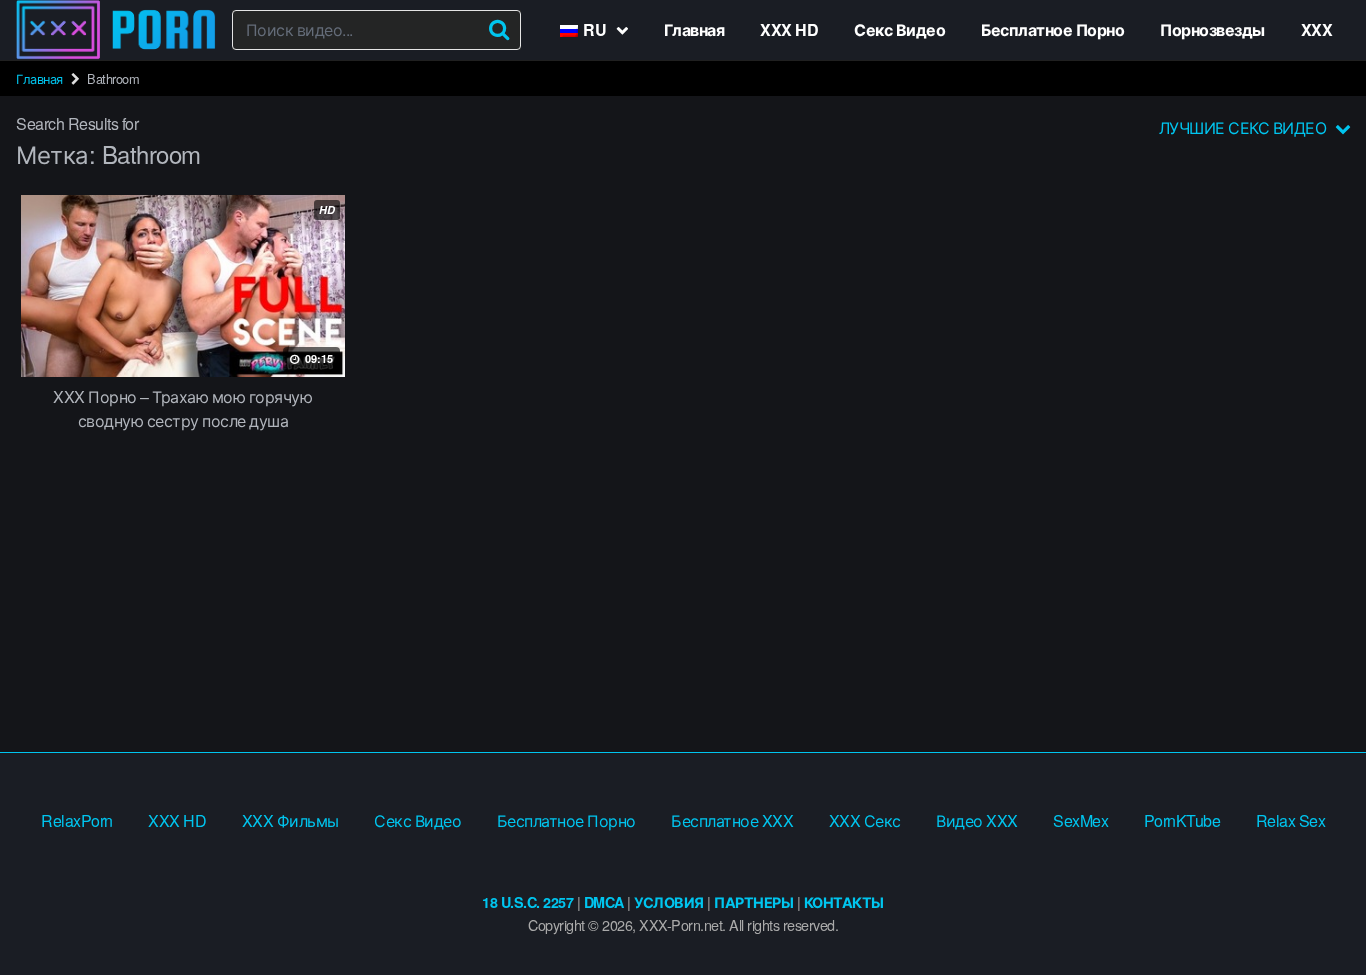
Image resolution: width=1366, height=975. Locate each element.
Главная (694, 29)
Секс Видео (899, 29)
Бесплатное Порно (1052, 29)
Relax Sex (1291, 820)
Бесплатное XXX (732, 820)
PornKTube (1182, 820)
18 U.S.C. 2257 (527, 902)
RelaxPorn (77, 820)
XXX (1317, 29)
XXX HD (789, 29)
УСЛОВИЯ (669, 902)
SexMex (1080, 820)
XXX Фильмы (290, 820)
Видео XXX (977, 820)
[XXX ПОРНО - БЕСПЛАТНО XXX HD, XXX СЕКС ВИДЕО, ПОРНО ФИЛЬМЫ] (116, 30)
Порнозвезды (1212, 29)
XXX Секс (865, 820)
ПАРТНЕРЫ (753, 902)
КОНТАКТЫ (844, 902)
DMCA (604, 902)
